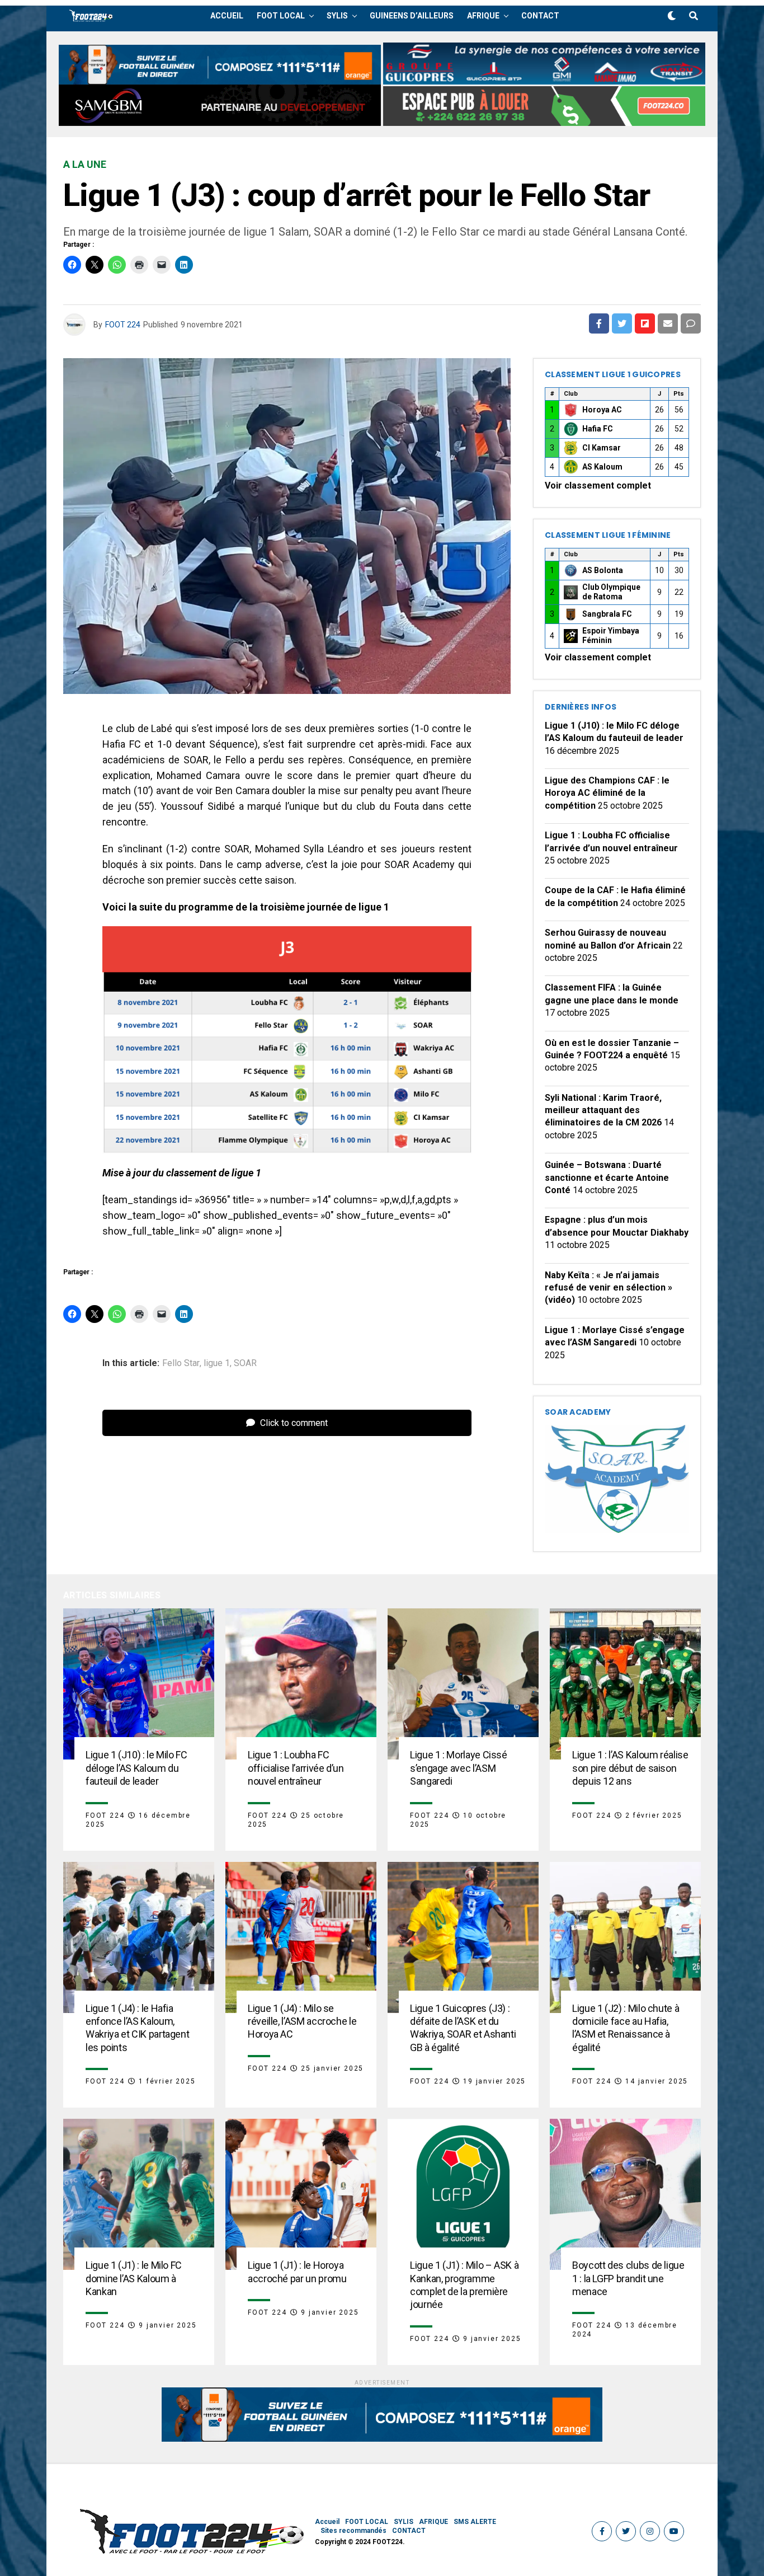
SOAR (245, 1363)
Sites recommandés (353, 2531)
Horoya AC (602, 410)
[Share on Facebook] (599, 323)
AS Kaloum (602, 467)
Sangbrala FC (607, 614)
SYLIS (337, 16)
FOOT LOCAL (281, 16)
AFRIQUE (483, 16)
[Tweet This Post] (622, 323)
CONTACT (540, 16)
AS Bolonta (603, 570)
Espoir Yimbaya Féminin (611, 636)
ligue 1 (217, 1363)
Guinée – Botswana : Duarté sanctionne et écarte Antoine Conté (607, 1177)
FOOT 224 (123, 325)
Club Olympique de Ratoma (611, 592)
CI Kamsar (602, 448)
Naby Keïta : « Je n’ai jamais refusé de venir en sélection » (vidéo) (609, 1288)
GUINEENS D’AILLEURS (412, 16)
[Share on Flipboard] (645, 323)
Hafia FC (598, 429)
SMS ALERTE (475, 2522)
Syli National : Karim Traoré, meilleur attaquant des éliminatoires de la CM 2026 (603, 1110)
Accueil (227, 16)
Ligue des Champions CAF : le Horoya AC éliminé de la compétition (607, 793)
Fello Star (181, 1363)
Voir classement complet (598, 485)
